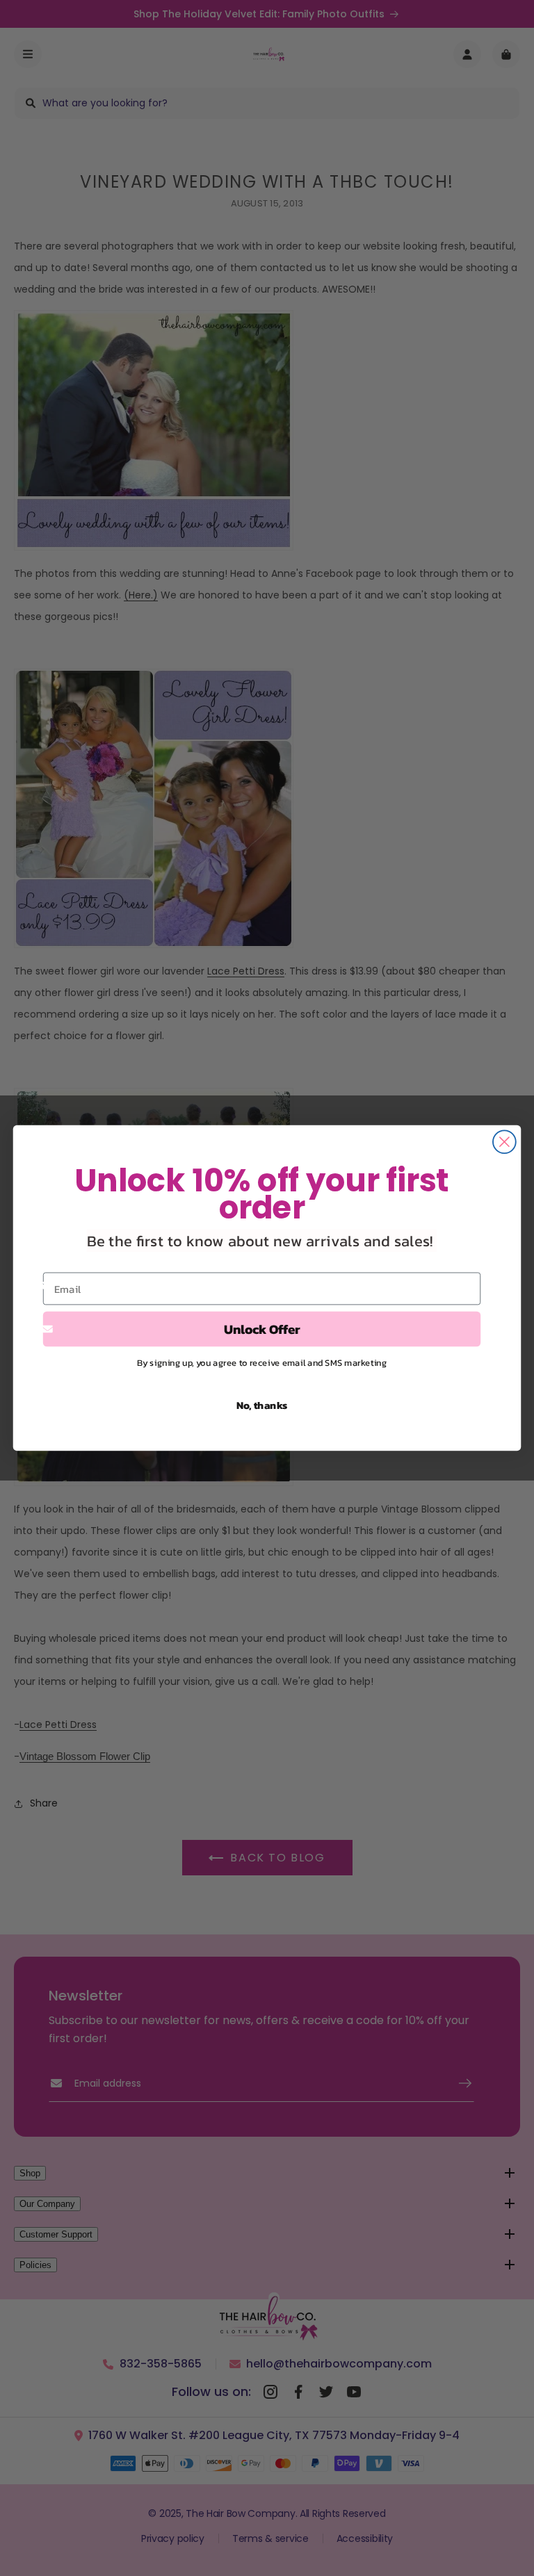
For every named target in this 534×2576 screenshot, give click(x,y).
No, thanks (262, 1405)
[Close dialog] (504, 1142)
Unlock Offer (262, 1329)
